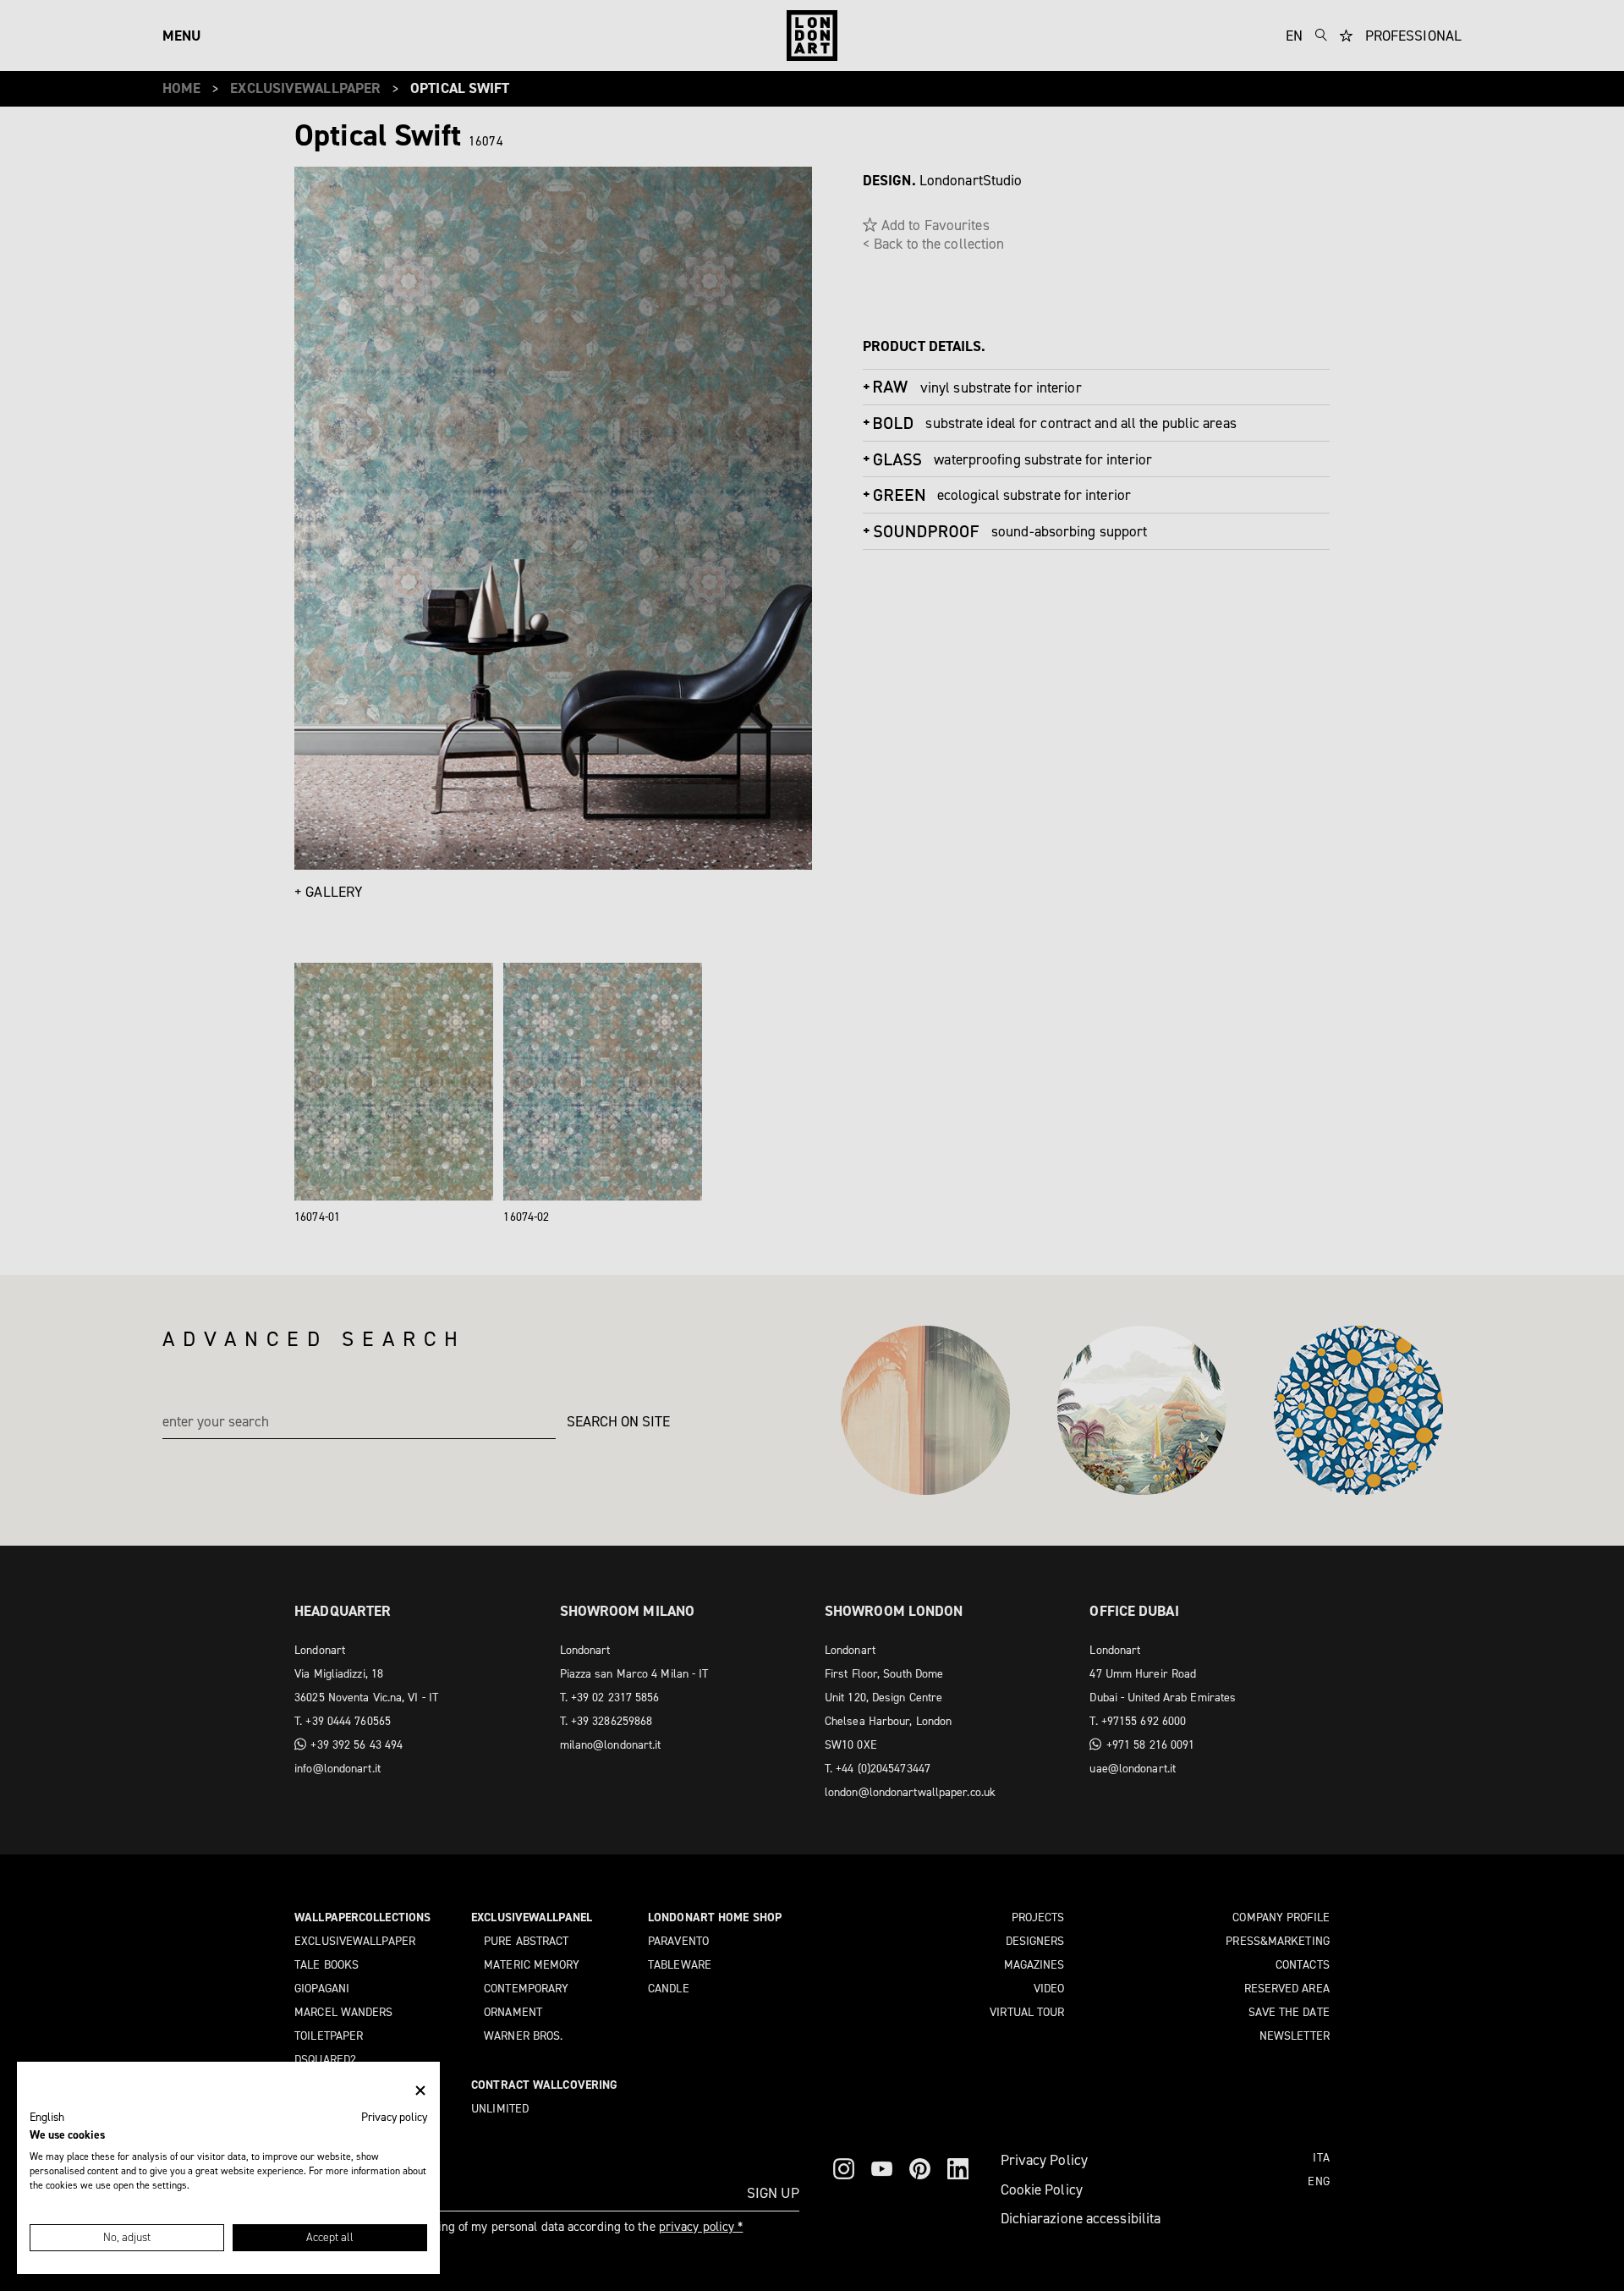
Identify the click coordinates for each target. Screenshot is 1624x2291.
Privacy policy (394, 2117)
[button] (47, 2118)
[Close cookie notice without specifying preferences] (420, 2091)
